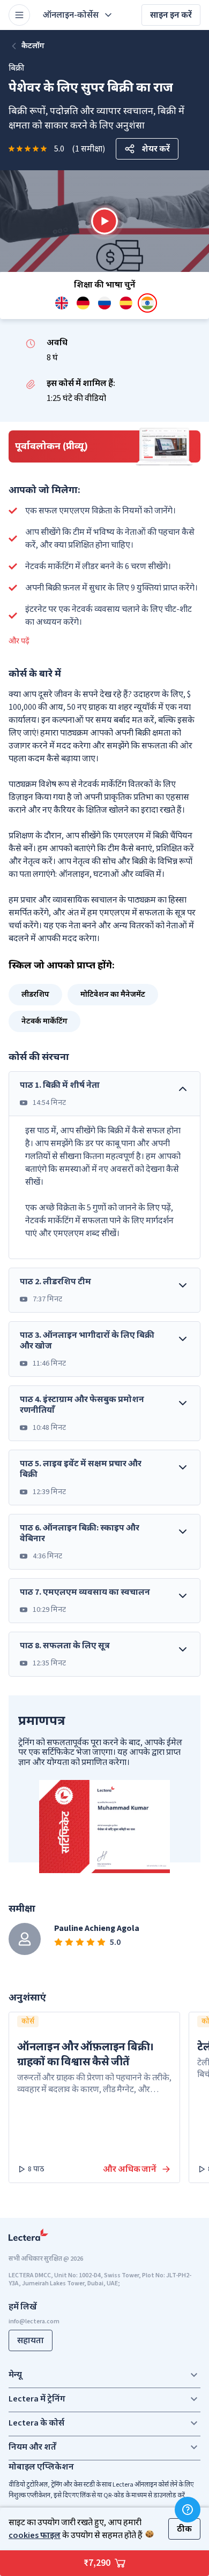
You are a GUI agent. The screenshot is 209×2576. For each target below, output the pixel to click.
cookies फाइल (35, 2535)
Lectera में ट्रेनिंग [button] (37, 2399)
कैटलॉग (33, 46)
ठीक (184, 2529)
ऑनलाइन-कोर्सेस (71, 15)
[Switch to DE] (83, 303)
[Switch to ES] (126, 303)
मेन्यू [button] (15, 2375)
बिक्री (16, 68)
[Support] (188, 2510)
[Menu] (19, 15)
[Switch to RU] (104, 303)
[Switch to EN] (62, 303)
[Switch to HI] (147, 303)
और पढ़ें (19, 641)
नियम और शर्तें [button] (32, 2447)
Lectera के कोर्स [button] (36, 2423)
